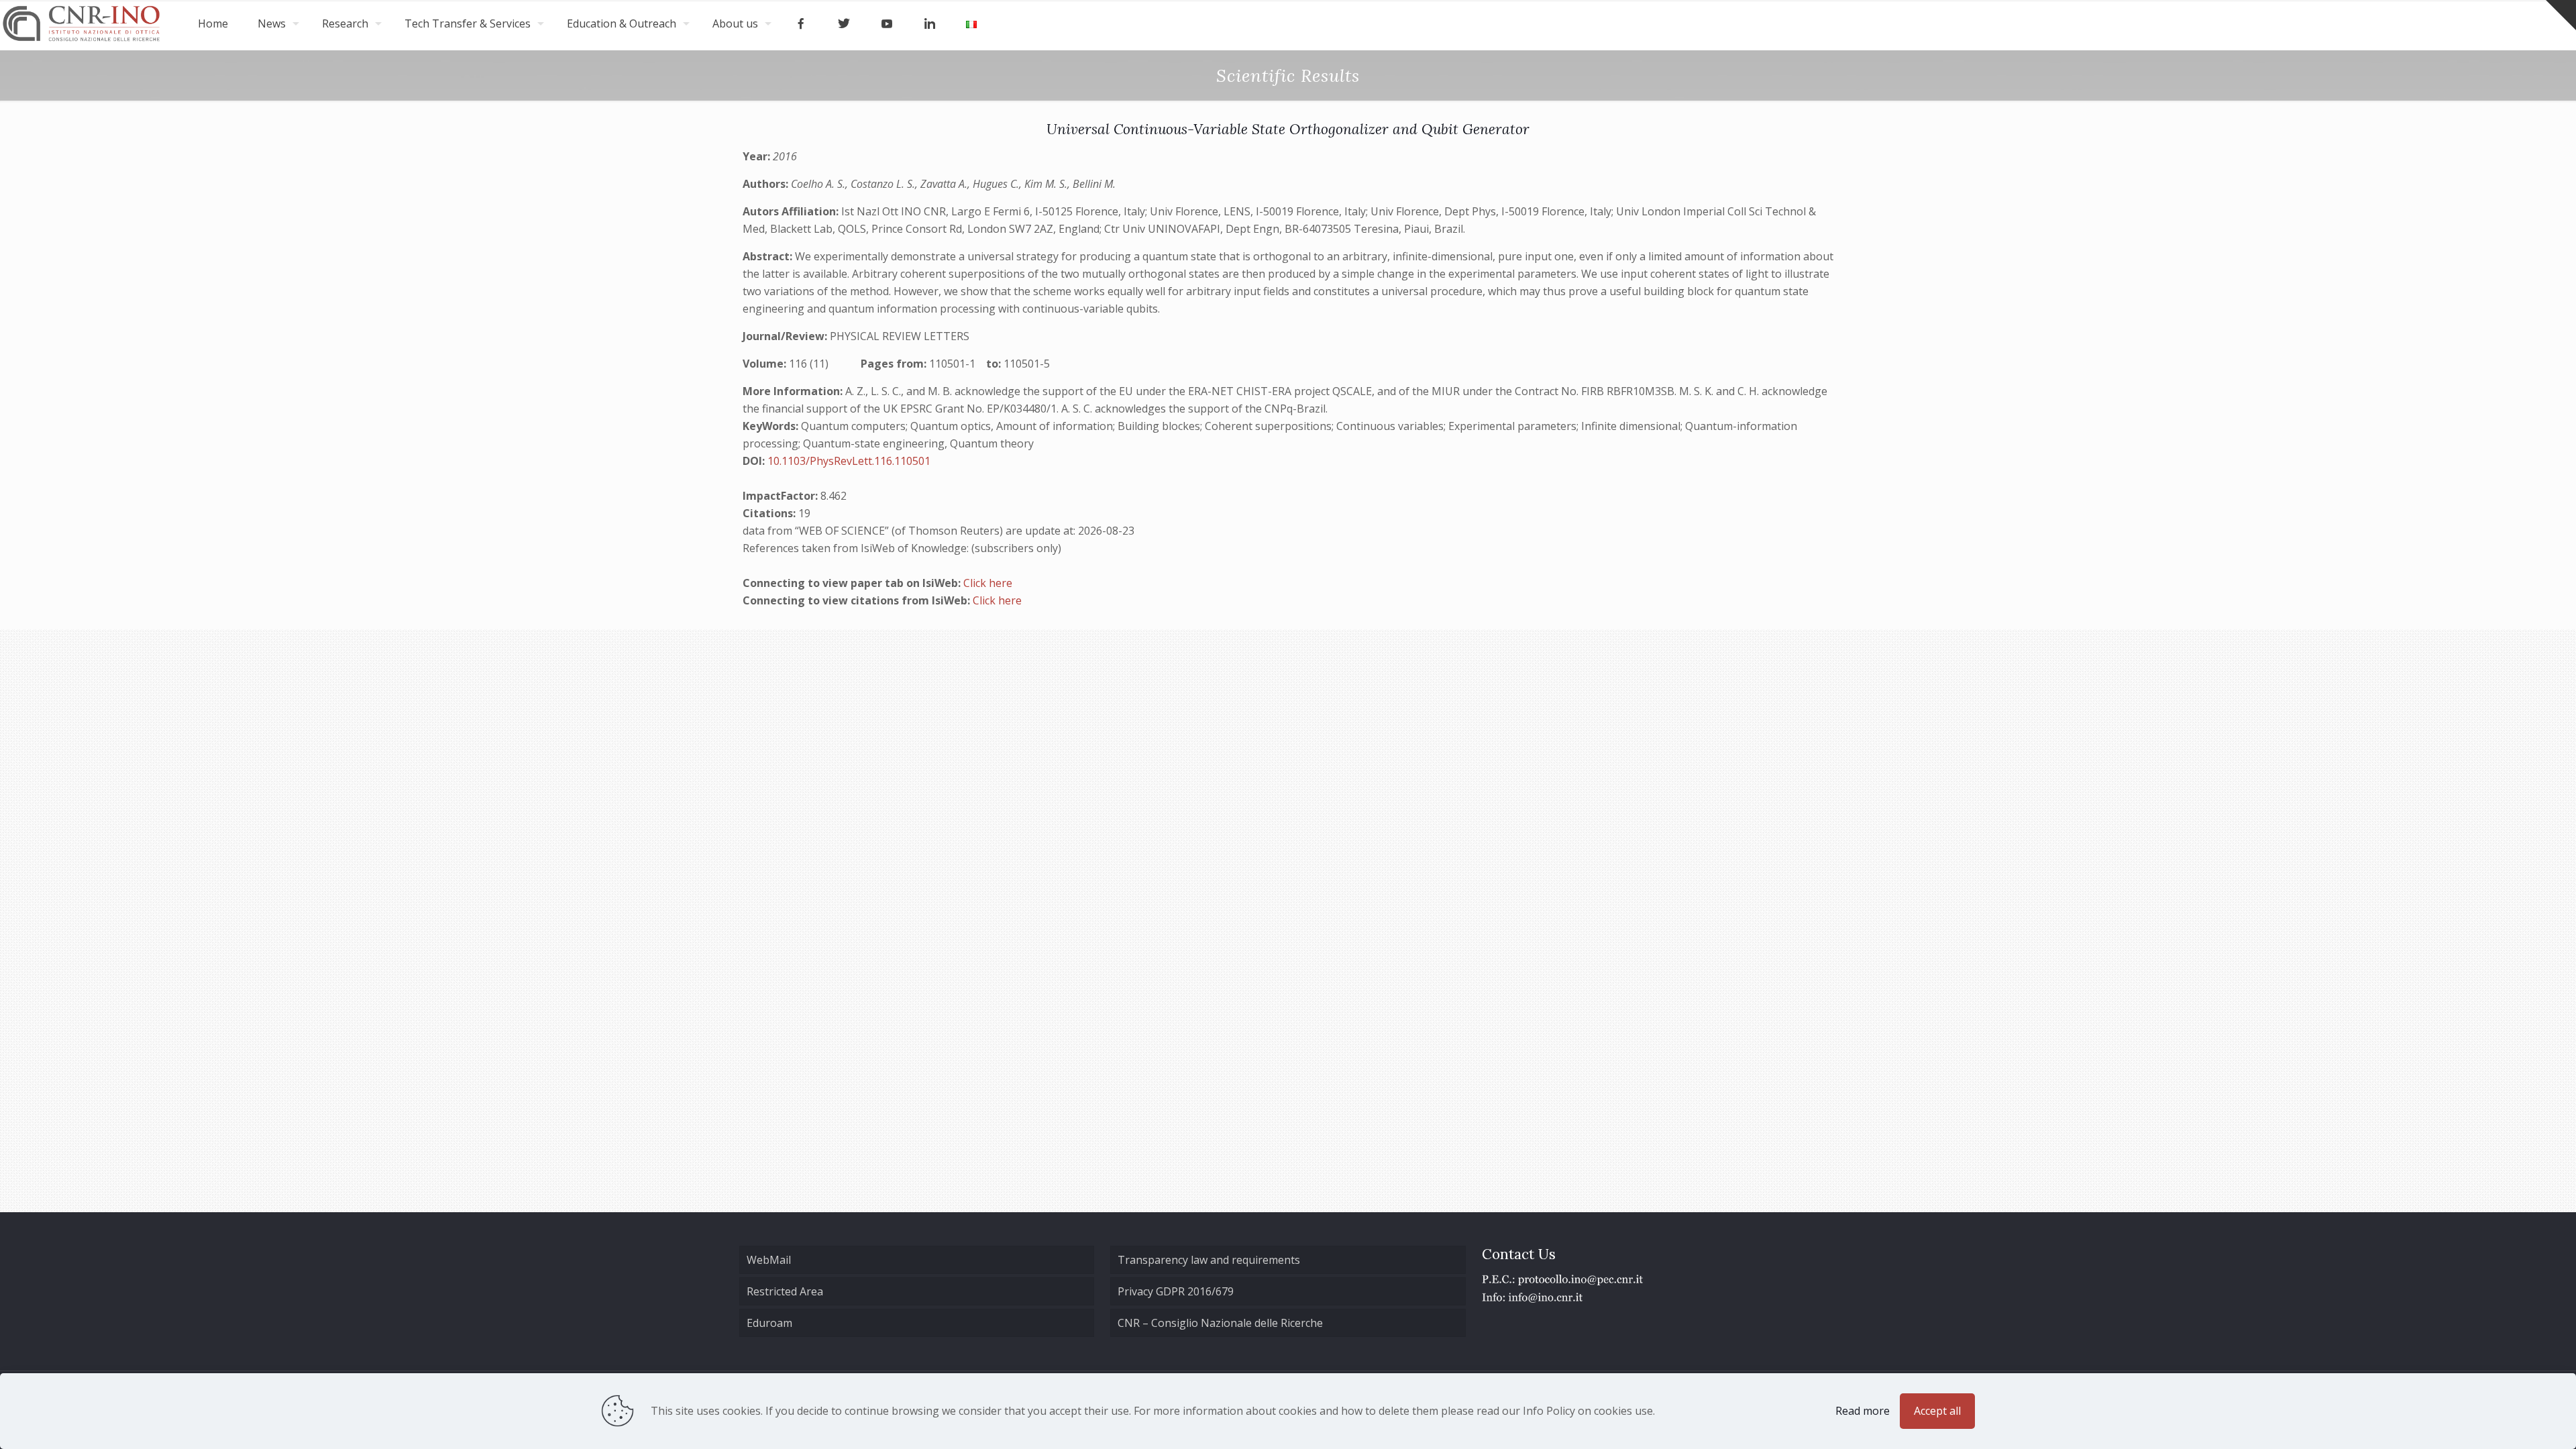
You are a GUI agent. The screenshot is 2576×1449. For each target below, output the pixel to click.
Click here (988, 583)
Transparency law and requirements (1209, 1260)
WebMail (769, 1260)
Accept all (1937, 1411)
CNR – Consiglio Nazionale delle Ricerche (1220, 1323)
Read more (1863, 1411)
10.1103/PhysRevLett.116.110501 (849, 461)
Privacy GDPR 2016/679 (1176, 1291)
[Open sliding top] (2561, 15)
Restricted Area (785, 1291)
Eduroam (769, 1323)
